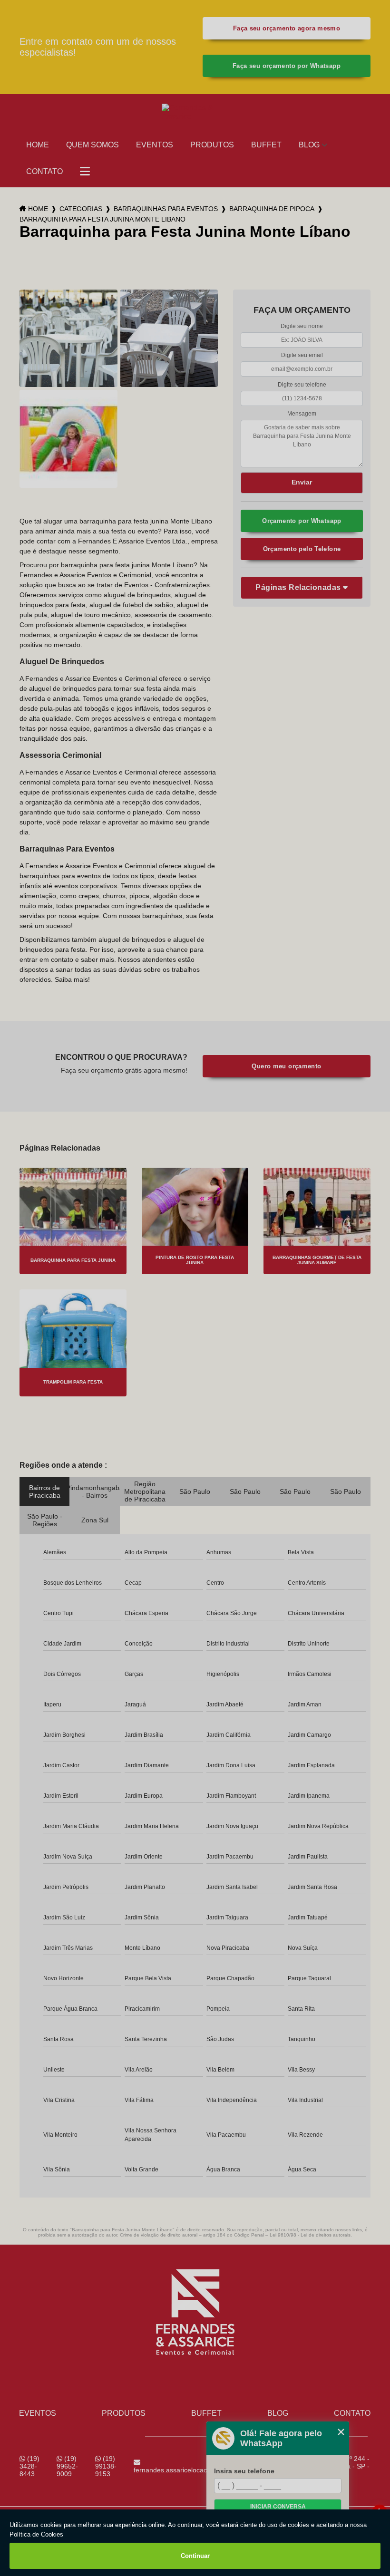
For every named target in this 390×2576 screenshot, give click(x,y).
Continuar (195, 2556)
